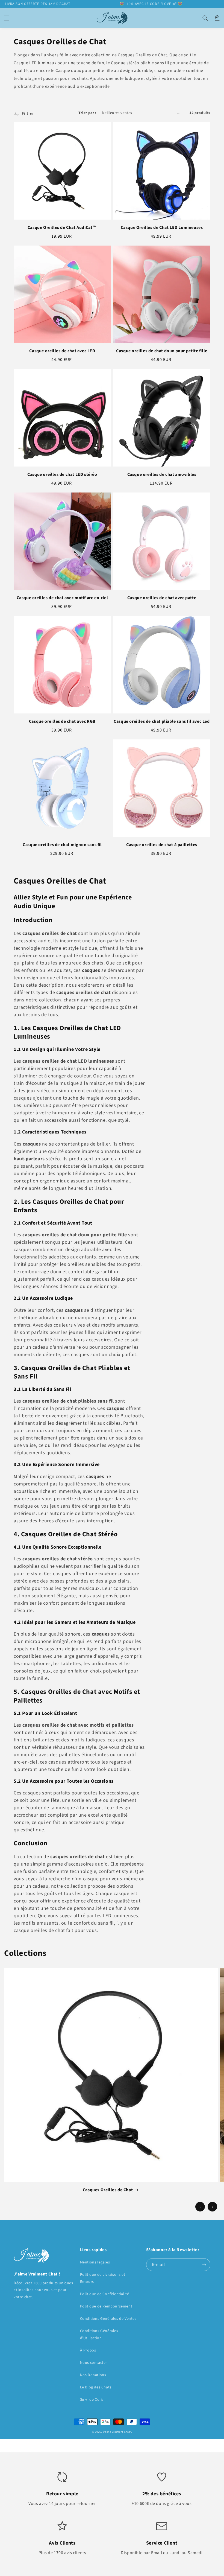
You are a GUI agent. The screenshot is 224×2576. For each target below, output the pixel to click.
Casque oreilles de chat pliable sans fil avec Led (162, 721)
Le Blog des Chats (96, 2387)
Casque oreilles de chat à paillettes (162, 845)
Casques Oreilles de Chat (108, 2190)
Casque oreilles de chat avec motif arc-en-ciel (62, 598)
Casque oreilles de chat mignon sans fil (62, 845)
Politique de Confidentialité (105, 2294)
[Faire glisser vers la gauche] (200, 2207)
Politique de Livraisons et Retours (103, 2278)
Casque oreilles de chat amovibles (162, 474)
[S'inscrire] (204, 2265)
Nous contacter (94, 2363)
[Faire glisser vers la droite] (212, 2207)
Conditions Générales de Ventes (108, 2319)
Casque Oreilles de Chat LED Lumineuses (162, 228)
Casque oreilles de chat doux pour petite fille (162, 351)
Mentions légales (95, 2262)
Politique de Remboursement (106, 2306)
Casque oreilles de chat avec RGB (62, 721)
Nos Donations (93, 2375)
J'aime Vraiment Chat (116, 2432)
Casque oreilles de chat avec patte (162, 598)
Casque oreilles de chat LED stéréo (62, 474)
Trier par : (87, 113)
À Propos (88, 2350)
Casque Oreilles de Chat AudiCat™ (62, 228)
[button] (7, 18)
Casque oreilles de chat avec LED (62, 351)
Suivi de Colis (92, 2400)
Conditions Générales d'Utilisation (99, 2334)
